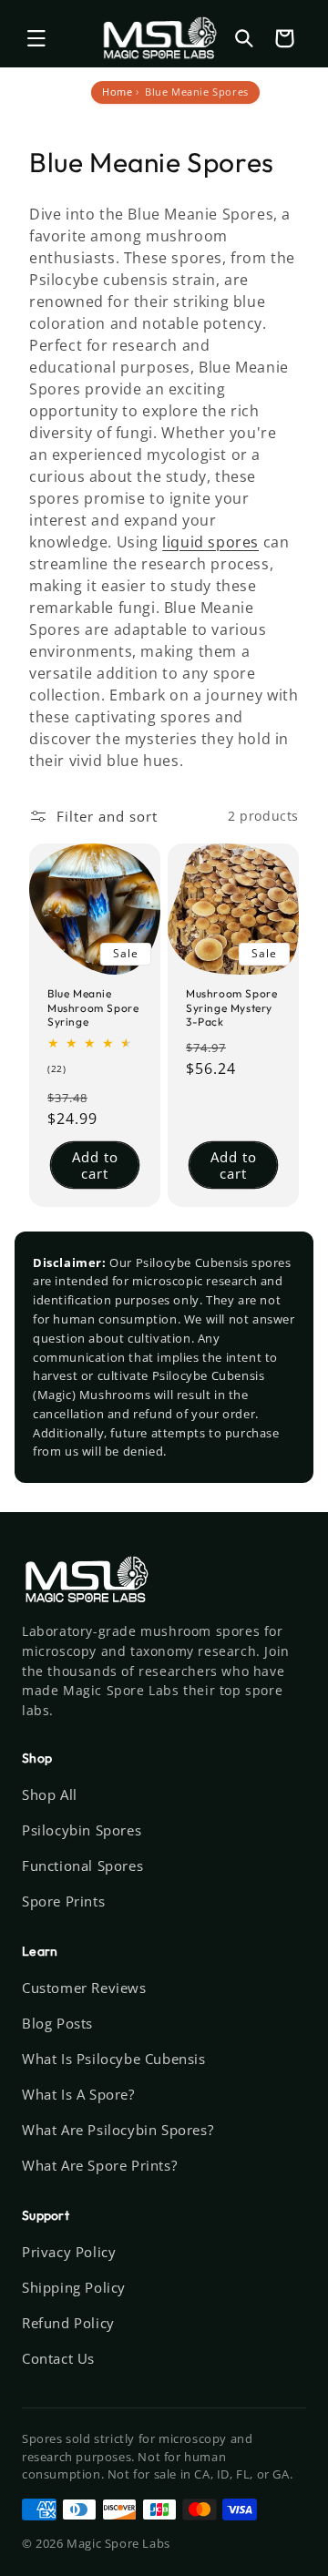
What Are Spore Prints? (99, 2165)
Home (117, 92)
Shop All (50, 1794)
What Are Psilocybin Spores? (118, 2130)
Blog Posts (57, 2023)
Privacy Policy (69, 2252)
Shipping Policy (74, 2287)
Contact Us (58, 2358)
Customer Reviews (84, 1988)
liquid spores (210, 542)
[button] (36, 38)
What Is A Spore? (78, 2094)
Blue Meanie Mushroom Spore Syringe (93, 1007)
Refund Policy (68, 2323)
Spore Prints (63, 1901)
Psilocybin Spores (82, 1830)
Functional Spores (82, 1866)
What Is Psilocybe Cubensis (114, 2059)
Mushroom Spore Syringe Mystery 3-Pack (231, 1007)
